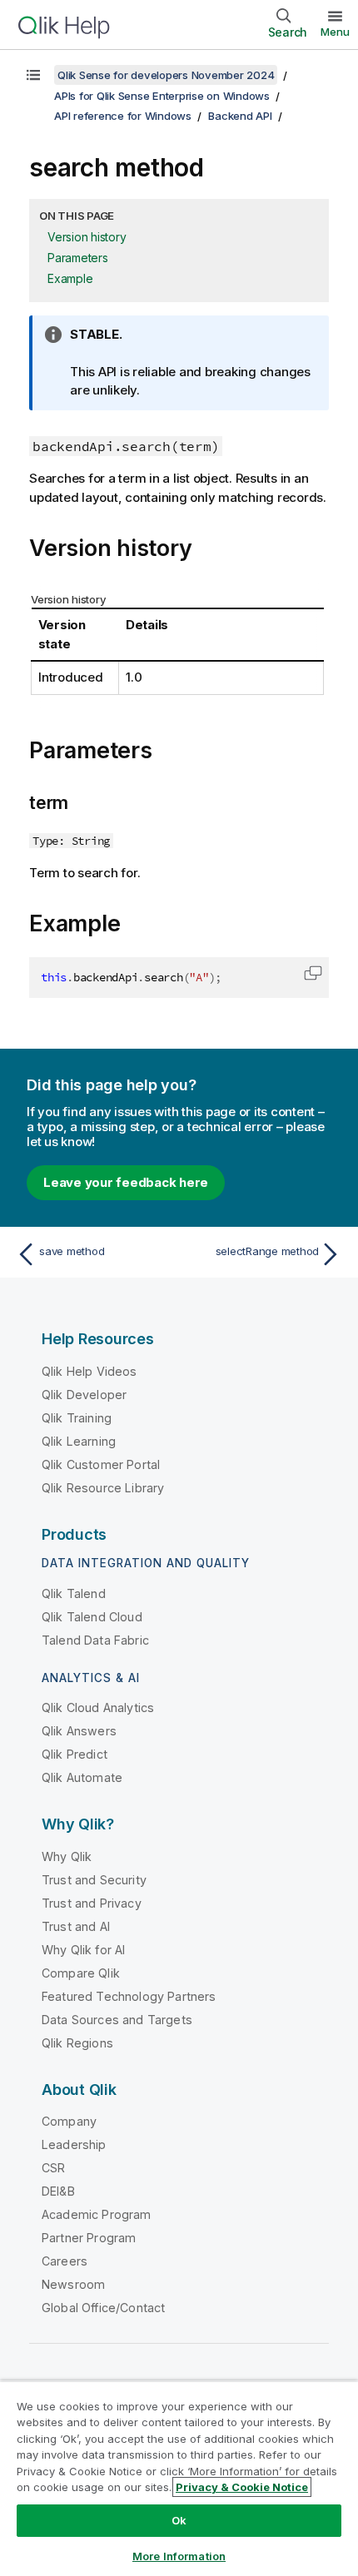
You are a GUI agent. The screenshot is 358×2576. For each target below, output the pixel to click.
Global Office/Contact (103, 2308)
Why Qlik (67, 1856)
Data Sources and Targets (117, 2020)
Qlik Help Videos (89, 1371)
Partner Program (89, 2238)
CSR (53, 2168)
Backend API (240, 116)
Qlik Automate (82, 1777)
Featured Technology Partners (129, 1996)
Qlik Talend (74, 1593)
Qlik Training (77, 1418)
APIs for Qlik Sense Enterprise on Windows (162, 96)
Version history (87, 237)
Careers (65, 2261)
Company (69, 2121)
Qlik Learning (79, 1441)
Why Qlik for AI (83, 1950)
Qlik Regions (77, 2043)
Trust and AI (76, 1926)
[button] (313, 973)
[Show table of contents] (33, 75)
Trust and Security (94, 1880)
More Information (179, 2556)
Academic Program (97, 2214)
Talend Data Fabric (95, 1640)
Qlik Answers (79, 1731)
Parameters (78, 258)
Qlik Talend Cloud (92, 1617)
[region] (179, 2478)
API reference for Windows (123, 116)
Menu (335, 32)
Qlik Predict (75, 1754)
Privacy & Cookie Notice (242, 2487)
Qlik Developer (84, 1395)
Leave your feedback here (126, 1182)
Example (70, 278)
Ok (179, 2520)
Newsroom (73, 2284)
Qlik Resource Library (103, 1488)
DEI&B (58, 2191)
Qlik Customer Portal (101, 1464)
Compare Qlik (81, 1973)
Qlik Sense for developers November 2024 (166, 75)
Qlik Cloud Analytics (98, 1707)
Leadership (74, 2144)
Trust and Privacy (92, 1903)
